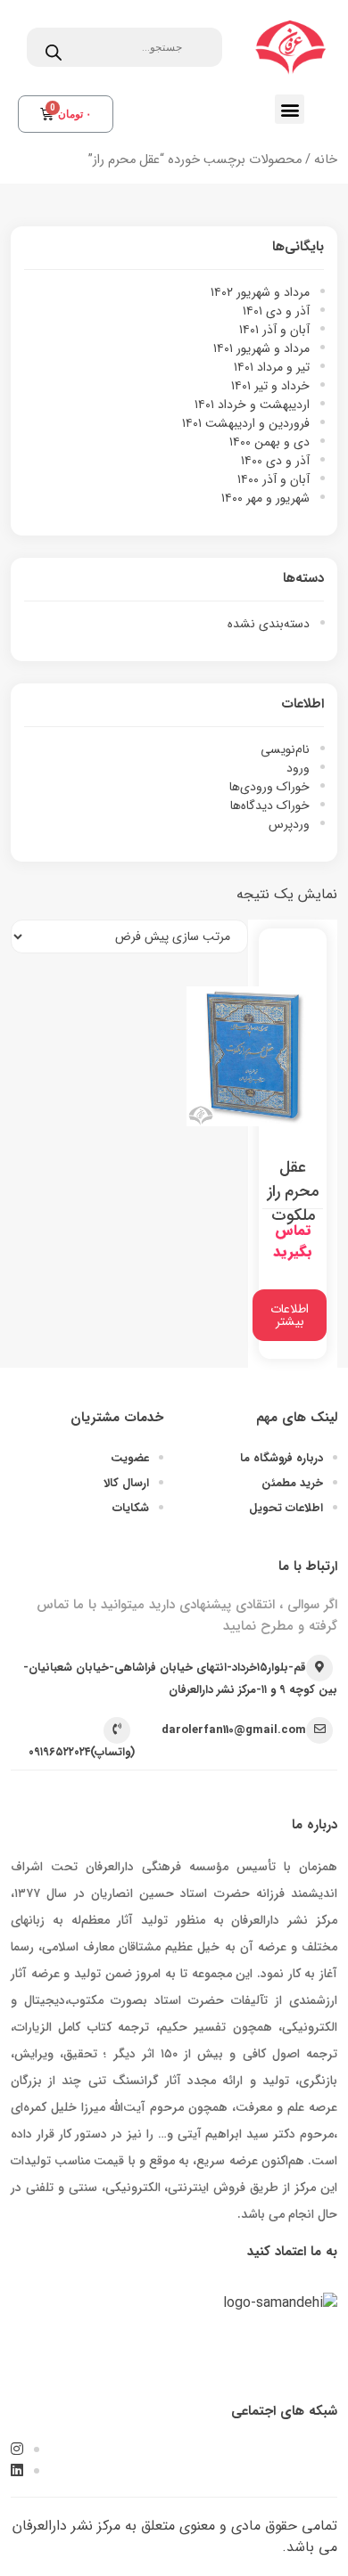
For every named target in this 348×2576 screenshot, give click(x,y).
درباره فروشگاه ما (282, 1458)
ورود (298, 768)
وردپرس (289, 824)
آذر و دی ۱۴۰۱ (276, 311)
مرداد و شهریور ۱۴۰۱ (261, 348)
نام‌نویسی (285, 749)
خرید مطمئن (292, 1483)
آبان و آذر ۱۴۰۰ (273, 479)
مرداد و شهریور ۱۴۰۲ (260, 292)
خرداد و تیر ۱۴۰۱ (270, 386)
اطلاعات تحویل (286, 1508)
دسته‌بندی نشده (269, 624)
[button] (290, 109)
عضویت (130, 1458)
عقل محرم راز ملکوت (293, 1191)
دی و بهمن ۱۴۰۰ (269, 442)
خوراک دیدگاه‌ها (270, 806)
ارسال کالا (126, 1483)
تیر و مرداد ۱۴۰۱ (272, 367)
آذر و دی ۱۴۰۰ (275, 461)
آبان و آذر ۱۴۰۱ (274, 330)
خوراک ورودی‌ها (269, 787)
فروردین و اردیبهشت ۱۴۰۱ (246, 423)
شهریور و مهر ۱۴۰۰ (265, 498)
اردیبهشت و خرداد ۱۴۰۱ (252, 405)
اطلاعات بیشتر (290, 1315)
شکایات (131, 1508)
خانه (326, 160)
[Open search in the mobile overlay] (124, 47)
